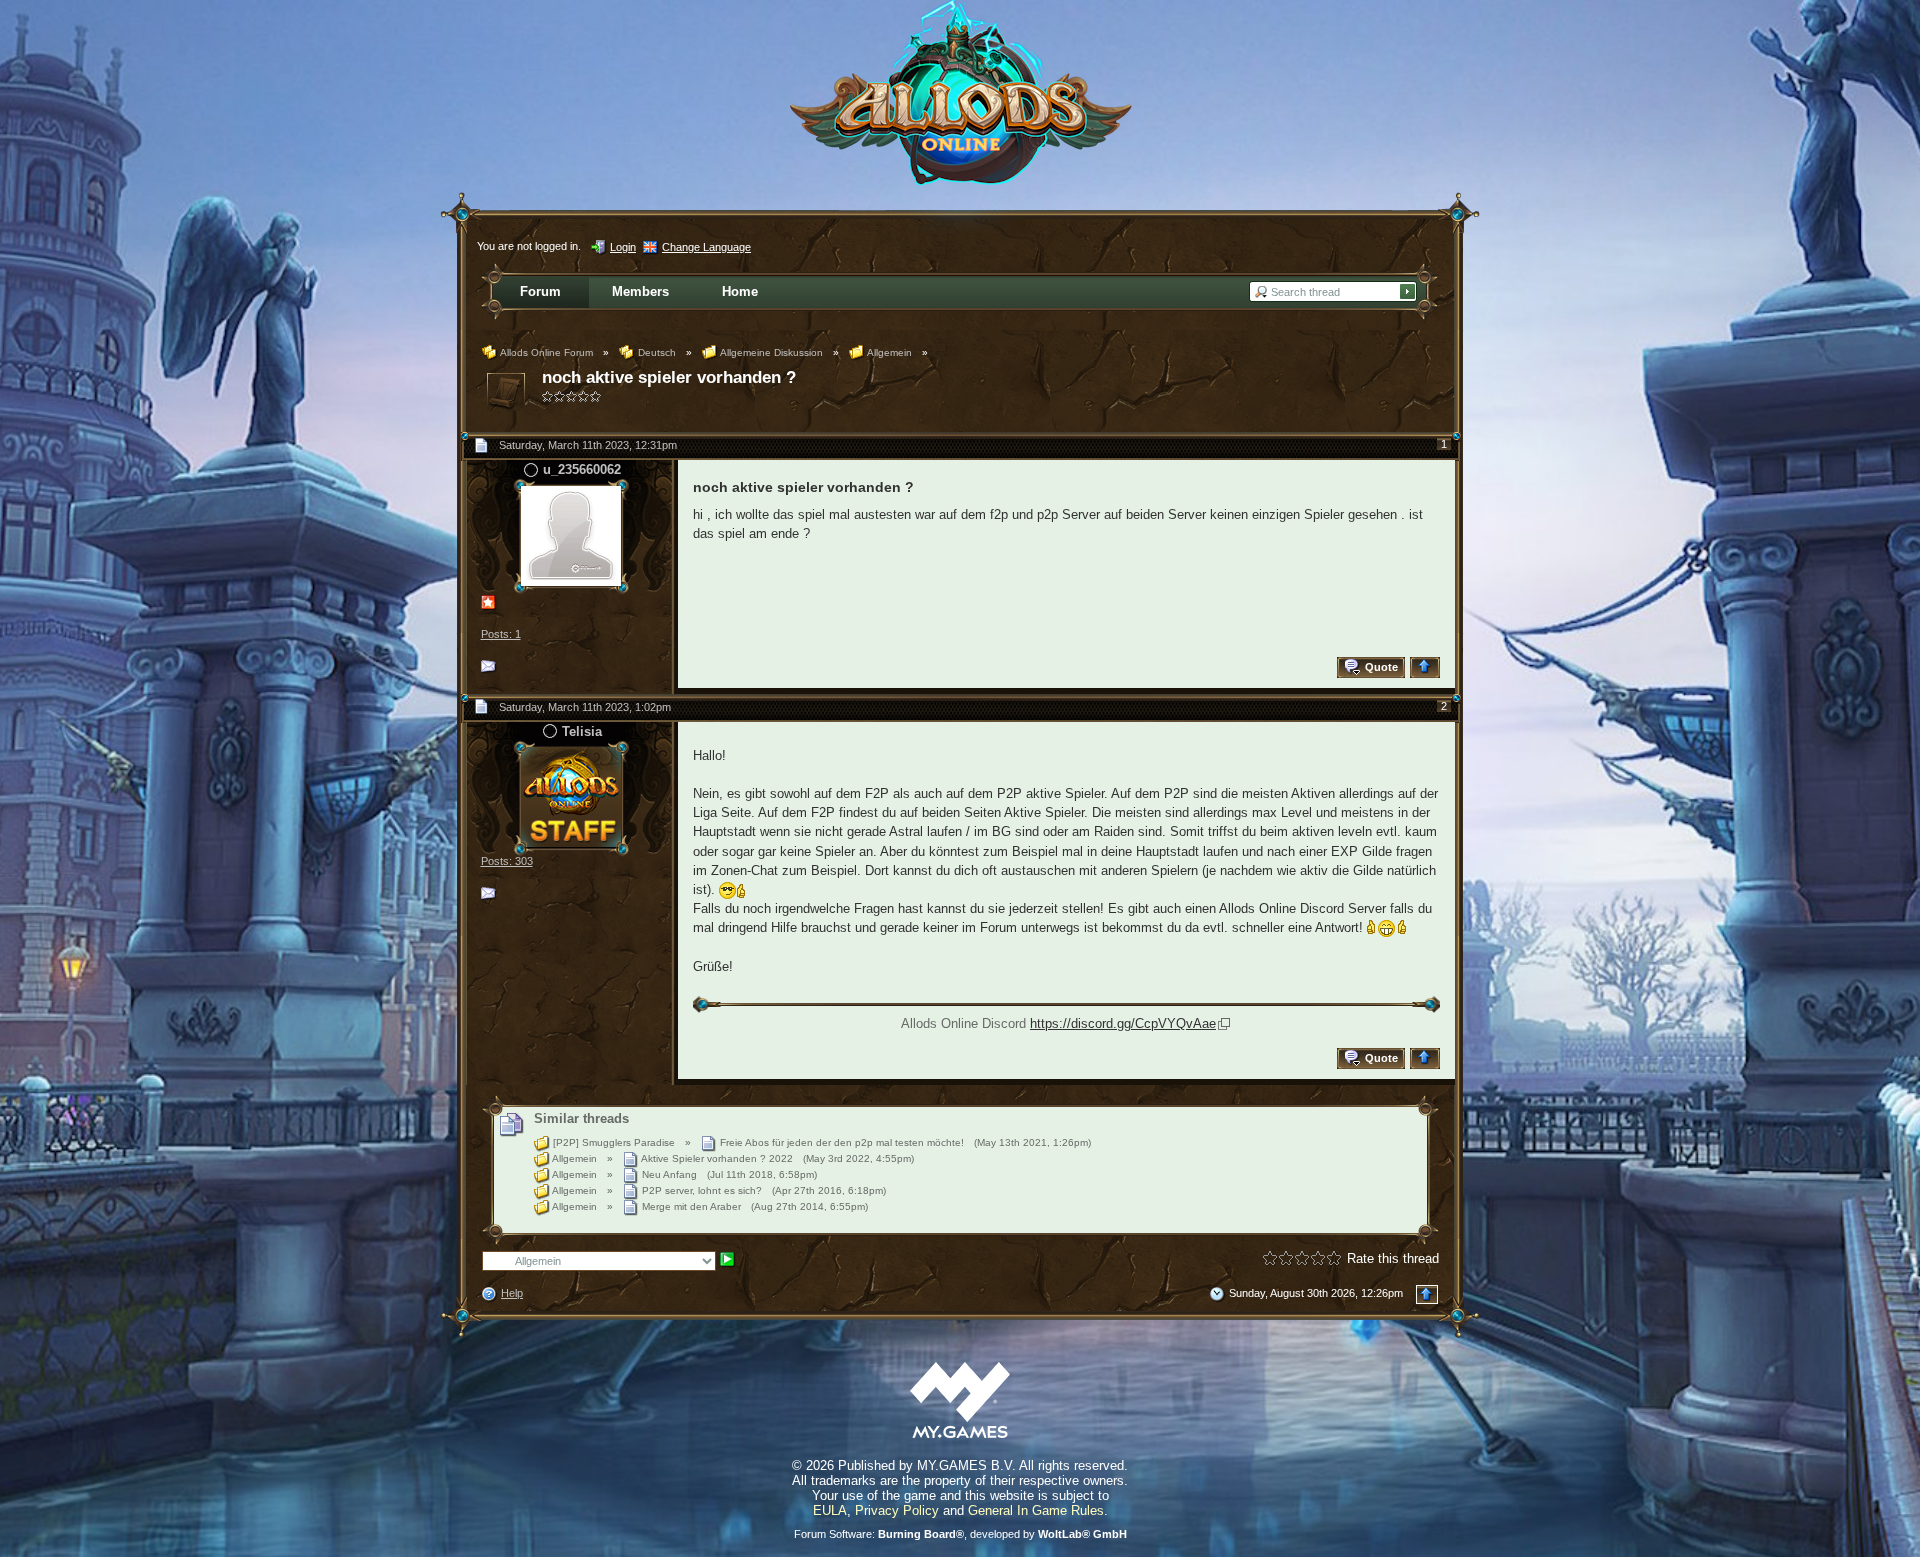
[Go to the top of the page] (1427, 667)
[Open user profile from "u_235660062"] (571, 534)
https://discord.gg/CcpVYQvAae (1123, 1023)
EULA (830, 1510)
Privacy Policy (897, 1510)
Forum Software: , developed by (960, 1534)
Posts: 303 (507, 861)
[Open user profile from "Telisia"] (571, 796)
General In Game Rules (1036, 1510)
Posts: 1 (501, 634)
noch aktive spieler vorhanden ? (669, 377)
